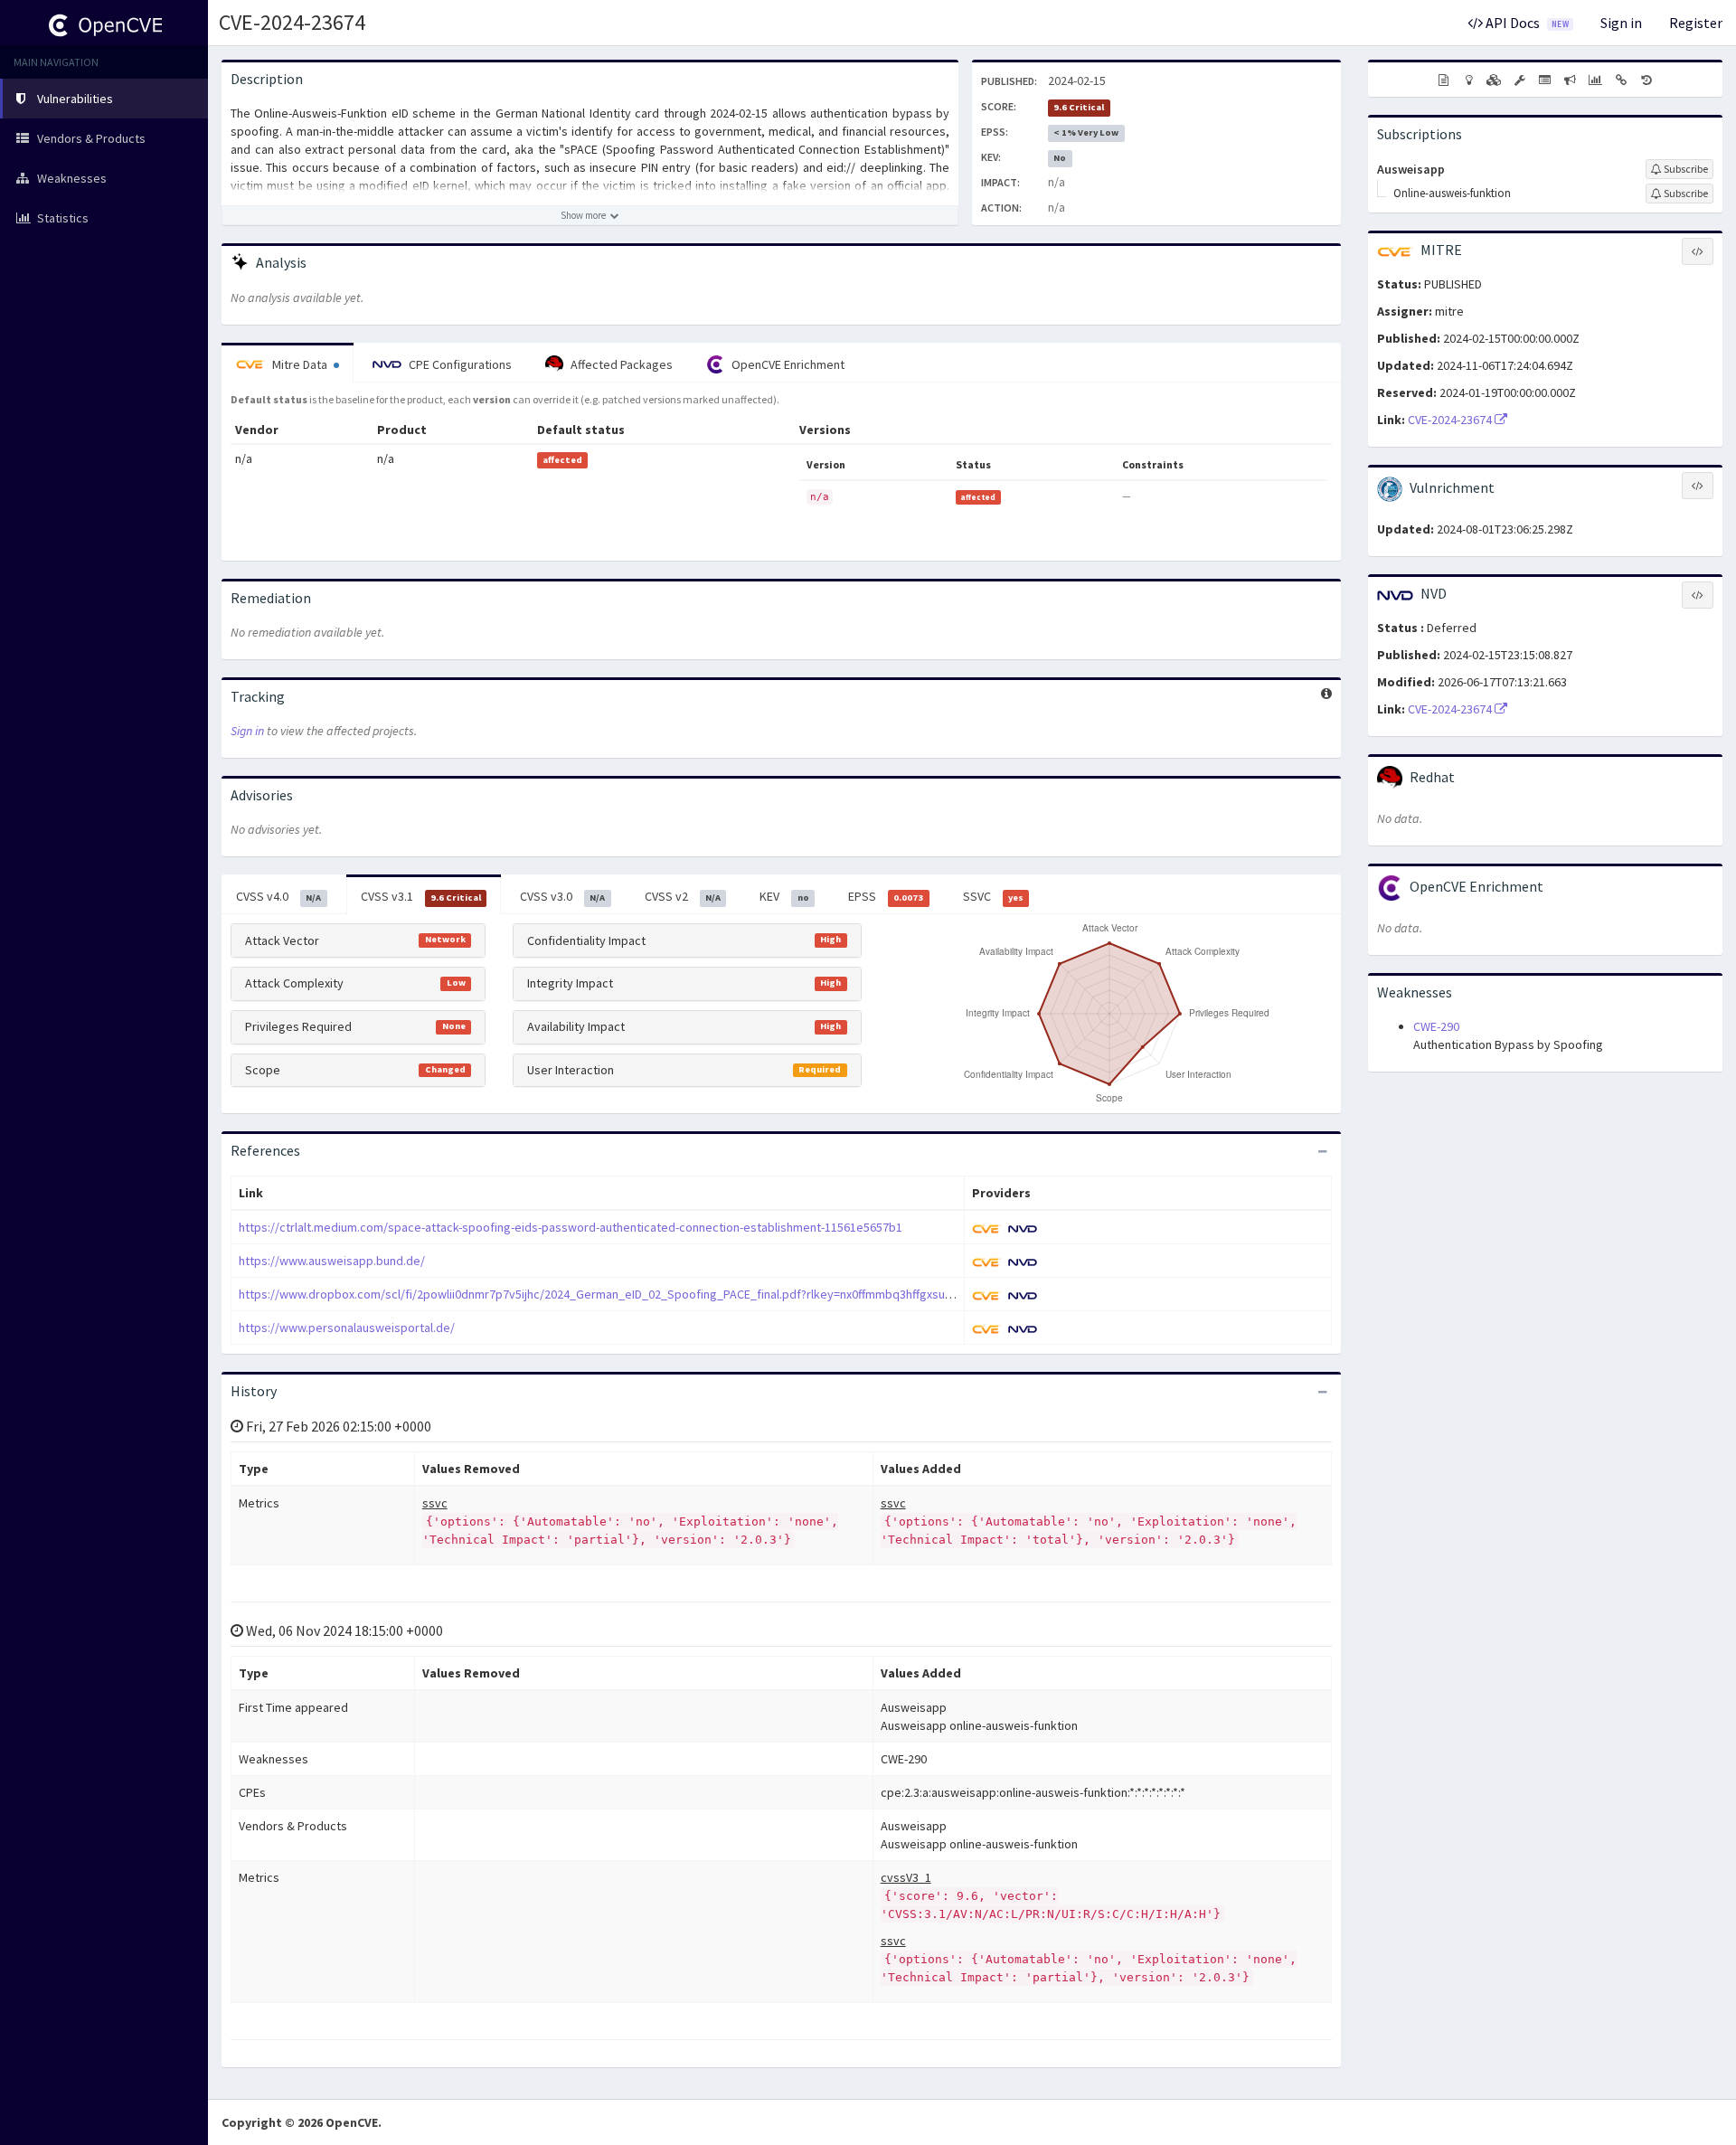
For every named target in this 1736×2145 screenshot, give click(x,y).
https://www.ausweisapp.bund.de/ (332, 1261)
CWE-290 (1436, 1026)
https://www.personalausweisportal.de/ (347, 1328)
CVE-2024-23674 (292, 22)
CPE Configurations (459, 364)
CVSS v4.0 (278, 896)
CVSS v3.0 (562, 896)
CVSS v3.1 (421, 896)
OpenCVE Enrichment (787, 364)
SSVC (993, 896)
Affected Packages (620, 364)
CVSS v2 (683, 896)
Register (1696, 23)
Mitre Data (300, 364)
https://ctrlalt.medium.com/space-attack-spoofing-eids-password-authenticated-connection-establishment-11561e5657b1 (571, 1227)
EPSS (886, 896)
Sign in (1621, 23)
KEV (784, 896)
